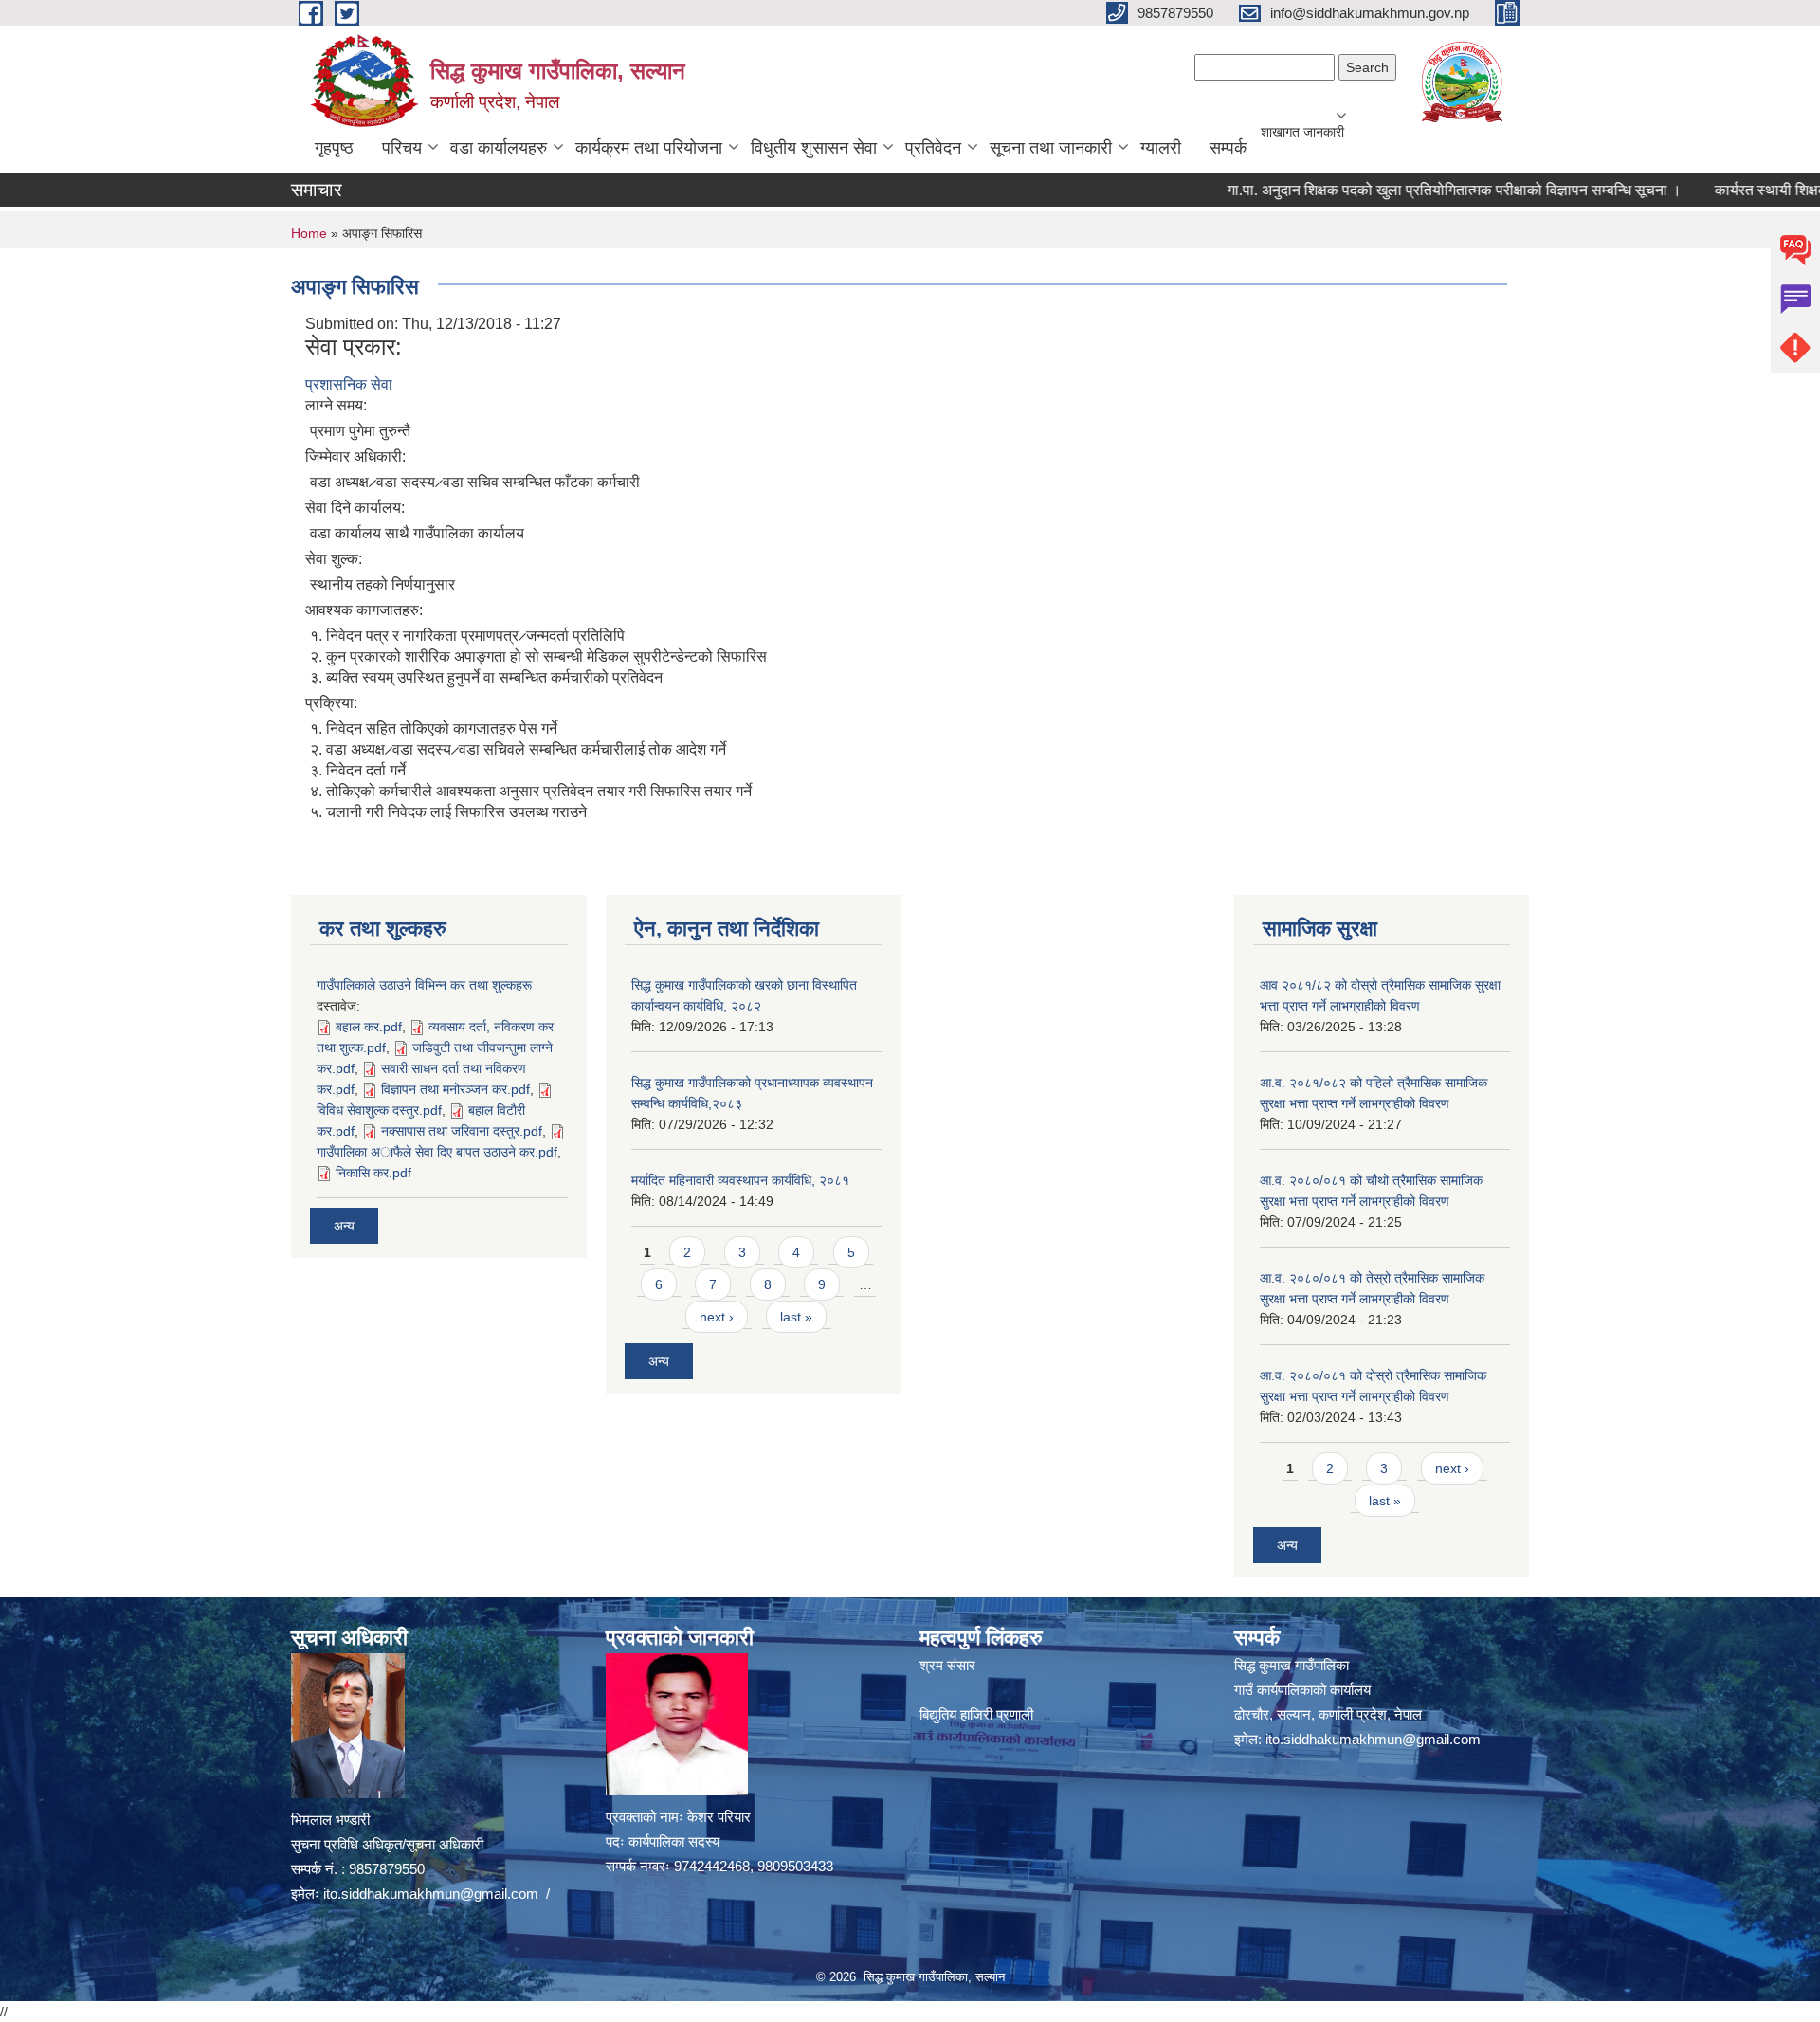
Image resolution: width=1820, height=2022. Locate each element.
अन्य (344, 1226)
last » (796, 1317)
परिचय (402, 148)
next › (717, 1317)
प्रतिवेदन (933, 148)
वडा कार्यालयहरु (499, 148)
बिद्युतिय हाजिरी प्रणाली (976, 1714)
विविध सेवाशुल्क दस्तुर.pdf (379, 1110)
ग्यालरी (1161, 148)
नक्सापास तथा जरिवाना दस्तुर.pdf (462, 1131)
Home (309, 233)
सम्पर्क (1228, 148)
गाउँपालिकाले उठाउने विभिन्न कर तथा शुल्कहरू (424, 985)
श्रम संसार (947, 1665)
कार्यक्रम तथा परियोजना (649, 148)
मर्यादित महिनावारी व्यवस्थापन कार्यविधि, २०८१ (740, 1180)
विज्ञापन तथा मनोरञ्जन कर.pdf (455, 1089)
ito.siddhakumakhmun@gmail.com (431, 1894)
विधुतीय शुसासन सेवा (814, 148)
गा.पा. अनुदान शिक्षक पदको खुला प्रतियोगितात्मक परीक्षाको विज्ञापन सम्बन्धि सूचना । (1411, 190)
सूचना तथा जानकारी (1051, 148)
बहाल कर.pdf (369, 1027)
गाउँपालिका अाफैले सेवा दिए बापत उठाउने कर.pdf (437, 1152)
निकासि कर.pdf (373, 1173)
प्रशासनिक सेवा (349, 384)
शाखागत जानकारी (1302, 132)
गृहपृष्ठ (334, 148)
